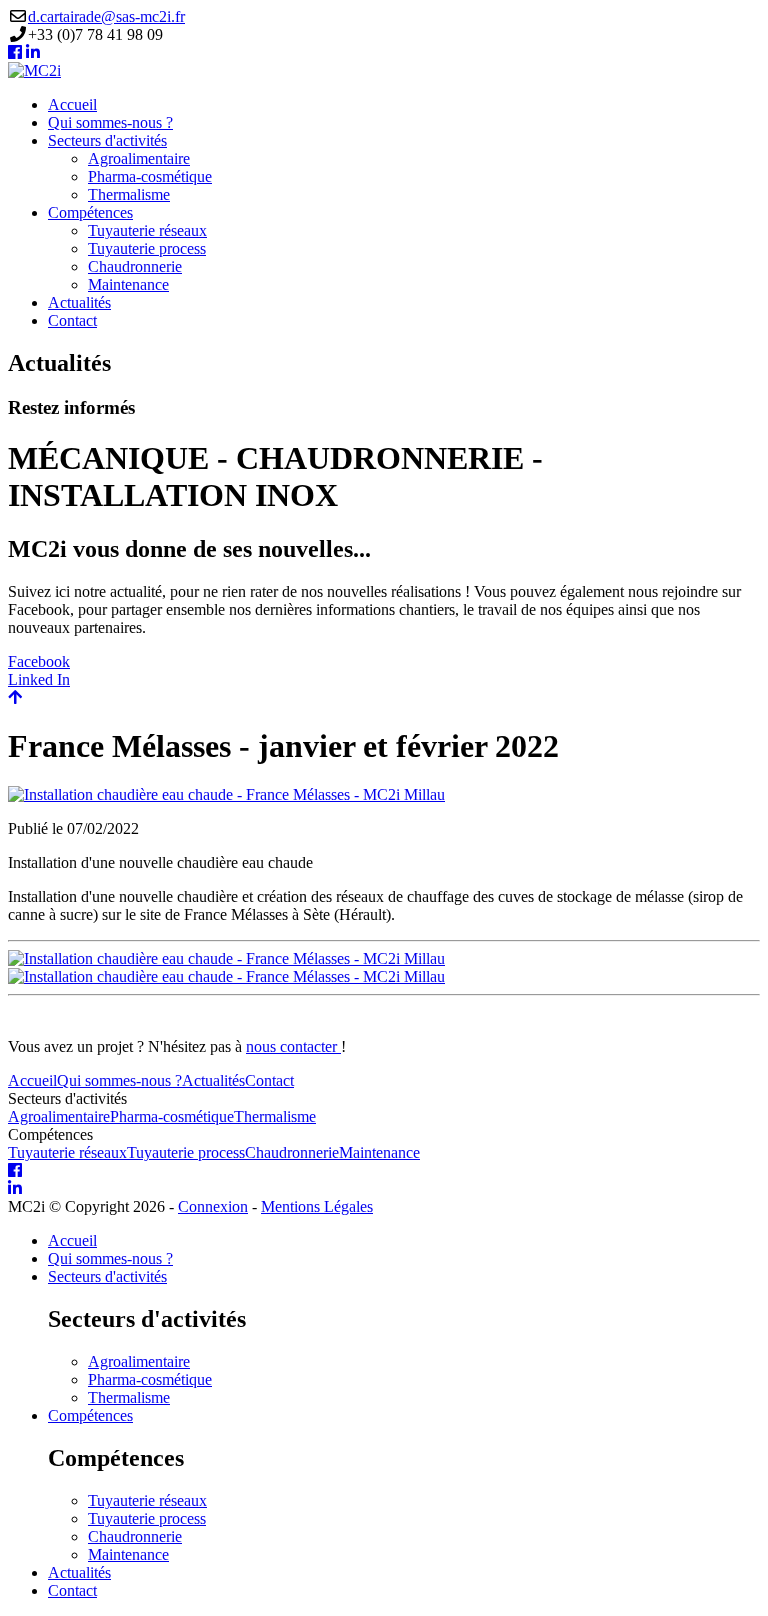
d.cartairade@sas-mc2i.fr (106, 16)
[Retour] (15, 697)
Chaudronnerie (135, 266)
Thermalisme (129, 194)
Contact (72, 320)
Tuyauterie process (147, 248)
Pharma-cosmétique (150, 176)
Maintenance (128, 284)
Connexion (213, 1206)
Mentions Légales (317, 1206)
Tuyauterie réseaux (147, 230)
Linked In (39, 679)
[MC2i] (34, 70)
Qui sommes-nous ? (110, 122)
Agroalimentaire (139, 158)
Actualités (79, 302)
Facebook (39, 661)
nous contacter (293, 1046)
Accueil (72, 104)
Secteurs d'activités (107, 140)
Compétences (90, 212)
